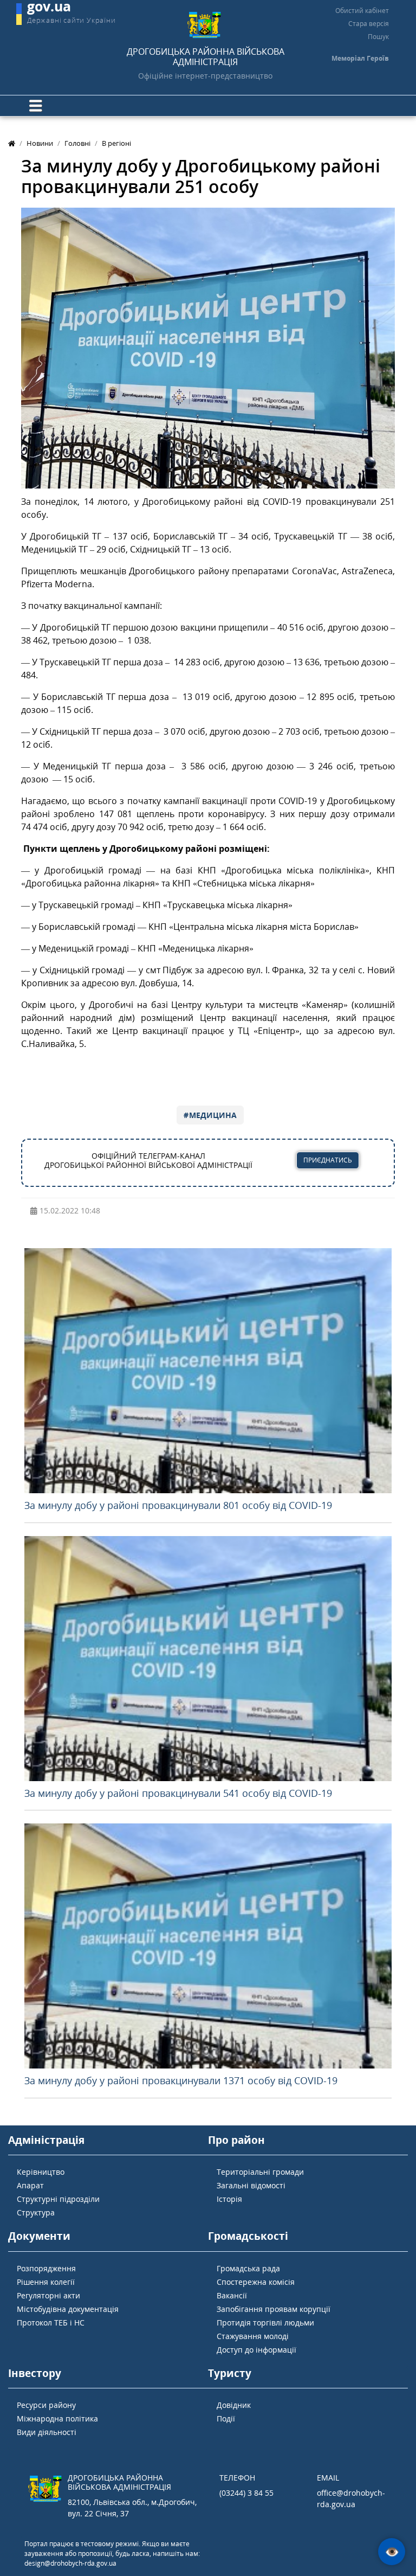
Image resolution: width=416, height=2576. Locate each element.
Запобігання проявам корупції (274, 2309)
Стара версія (369, 24)
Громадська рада (248, 2268)
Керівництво (41, 2172)
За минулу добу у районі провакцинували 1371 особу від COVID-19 (181, 2080)
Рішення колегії (46, 2282)
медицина (213, 1115)
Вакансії (232, 2295)
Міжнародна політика (57, 2418)
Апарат (30, 2185)
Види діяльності (47, 2432)
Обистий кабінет (362, 11)
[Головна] (12, 143)
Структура (36, 2212)
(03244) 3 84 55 (246, 2493)
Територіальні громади (260, 2172)
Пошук (378, 37)
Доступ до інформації (256, 2350)
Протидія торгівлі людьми (265, 2323)
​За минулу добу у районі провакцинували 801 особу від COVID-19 (178, 1505)
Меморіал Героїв (360, 58)
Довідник (234, 2405)
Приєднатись (328, 1160)
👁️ (392, 2552)
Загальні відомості (251, 2185)
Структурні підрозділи (58, 2199)
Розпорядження (46, 2268)
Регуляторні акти (48, 2295)
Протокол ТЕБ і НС (51, 2323)
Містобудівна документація (68, 2309)
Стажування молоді (253, 2336)
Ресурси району (46, 2405)
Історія (229, 2199)
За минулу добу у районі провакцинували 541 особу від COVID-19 (178, 1793)
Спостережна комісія (256, 2282)
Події (226, 2418)
